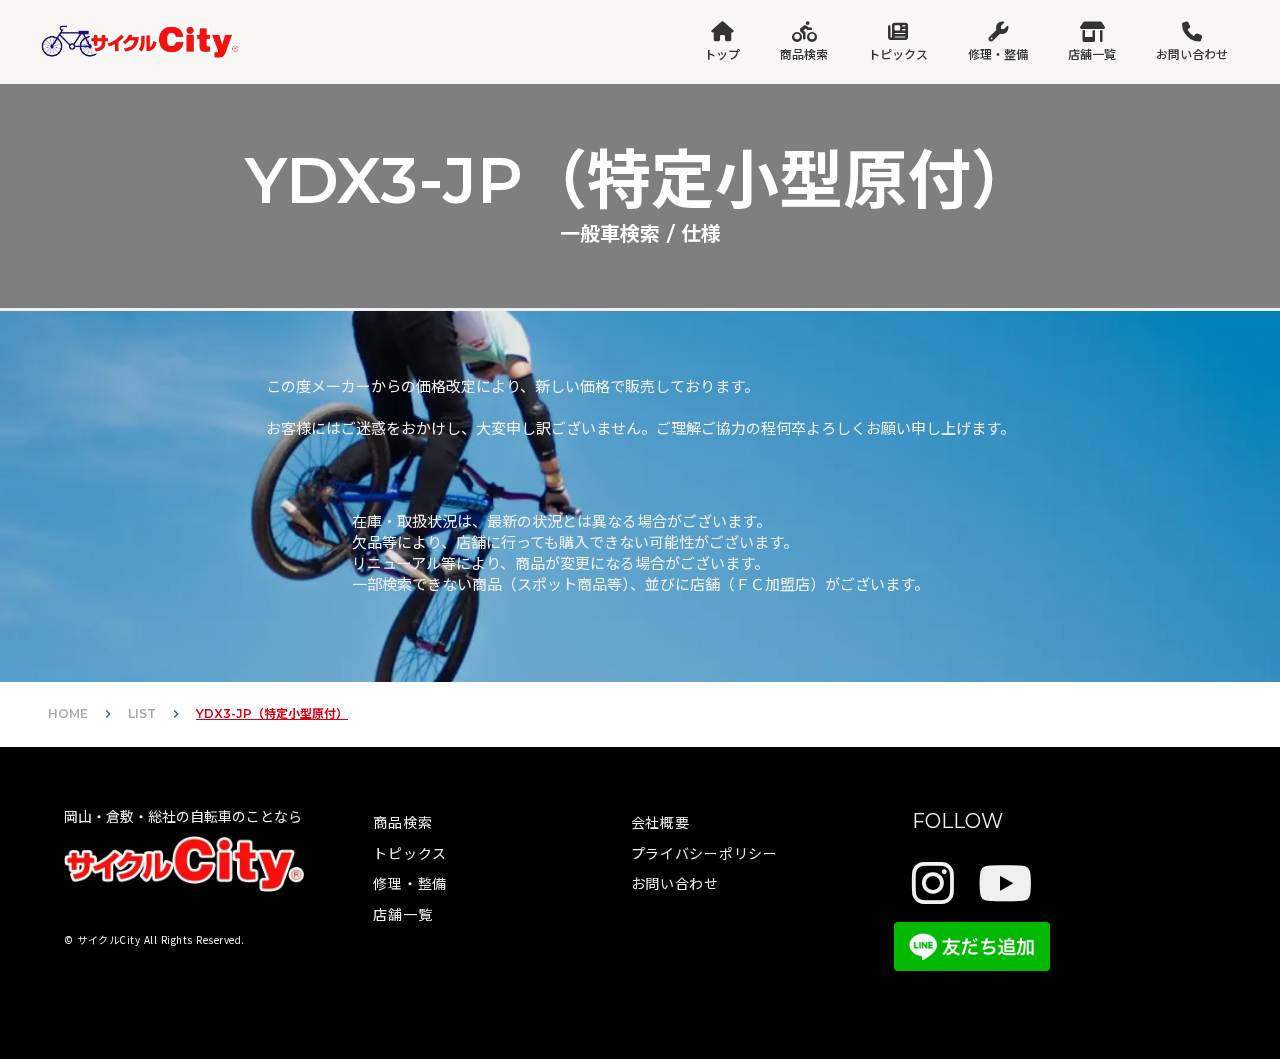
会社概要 (660, 822)
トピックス (410, 853)
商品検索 (402, 822)
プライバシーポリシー (704, 853)
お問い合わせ (675, 883)
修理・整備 (410, 883)
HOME (68, 713)
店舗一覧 (402, 914)
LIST (142, 713)
